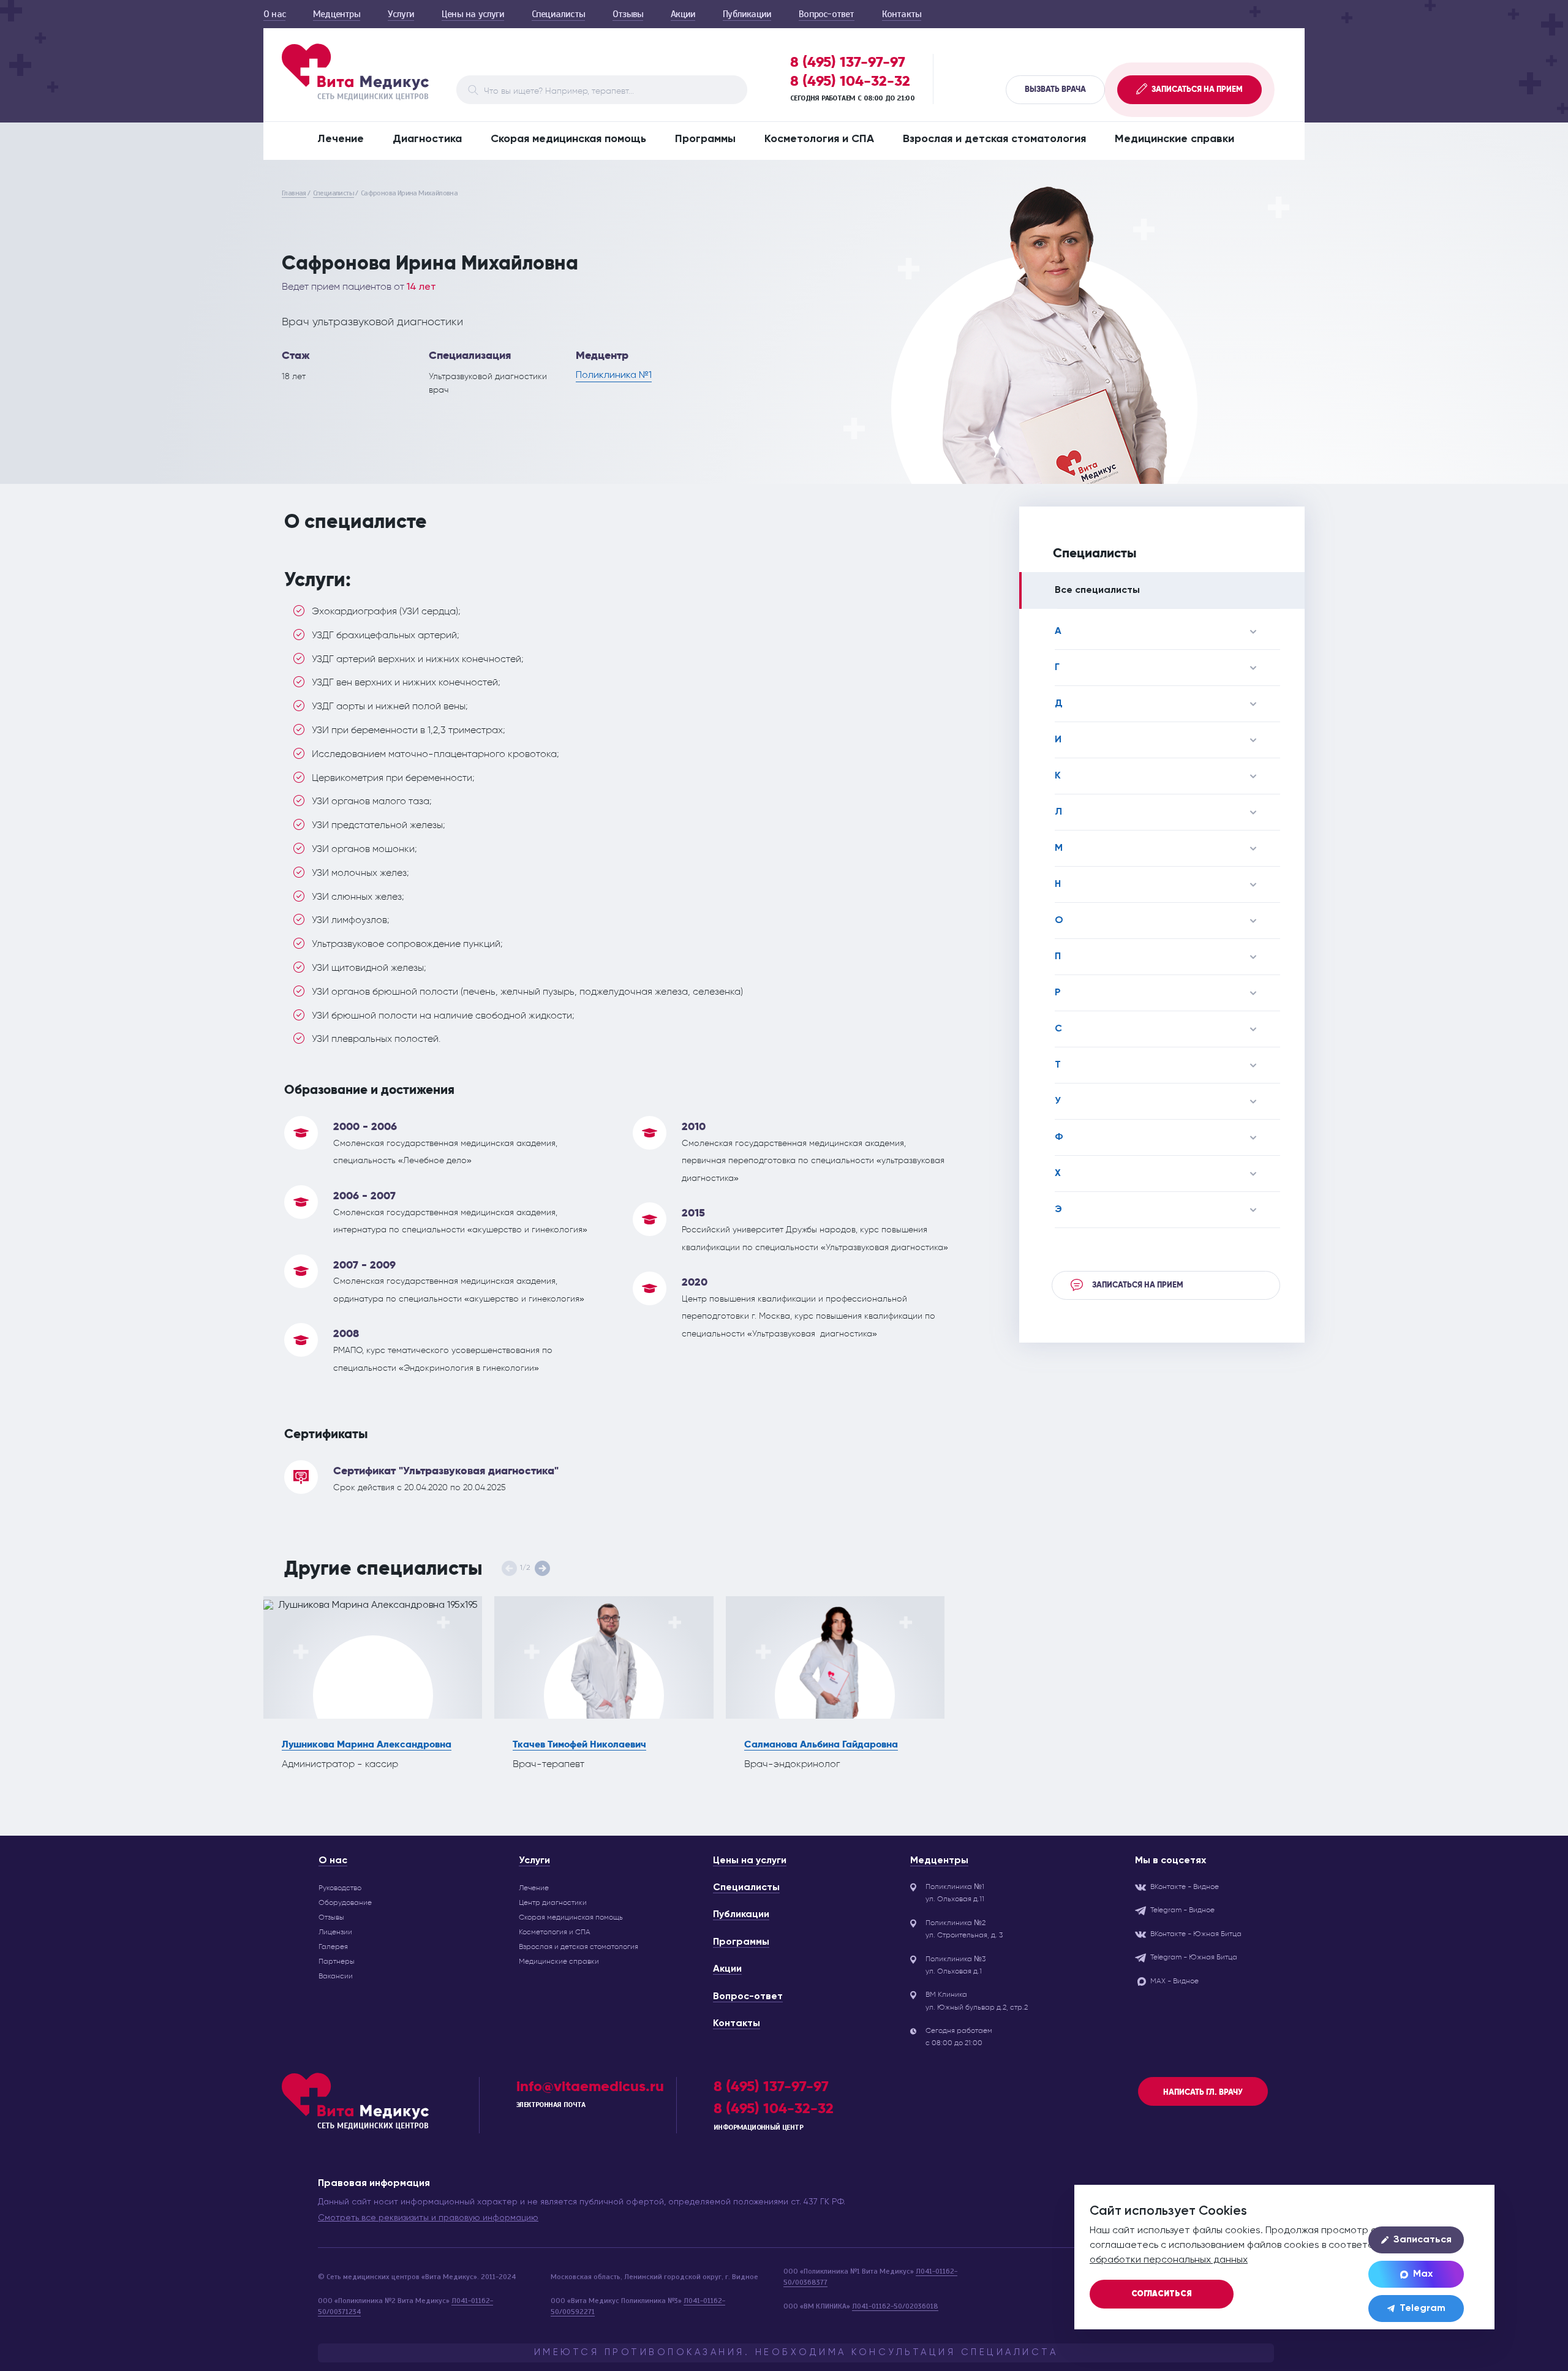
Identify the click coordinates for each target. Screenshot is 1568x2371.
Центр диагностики (553, 1902)
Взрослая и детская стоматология (994, 139)
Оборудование (345, 1902)
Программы (705, 139)
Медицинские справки (1174, 139)
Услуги (401, 14)
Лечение (341, 139)
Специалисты (558, 14)
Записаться (1423, 2240)
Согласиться (1162, 2294)
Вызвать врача (1055, 89)
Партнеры (337, 1961)
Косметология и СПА (819, 139)
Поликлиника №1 (614, 375)
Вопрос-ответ (826, 14)
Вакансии (336, 1976)
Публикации (747, 14)
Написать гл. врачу (1203, 2092)
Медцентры (337, 14)
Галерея (333, 1947)
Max (1423, 2274)
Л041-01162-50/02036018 (895, 2306)
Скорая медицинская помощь (568, 139)
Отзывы (628, 14)
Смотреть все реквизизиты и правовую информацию (428, 2218)
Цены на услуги (473, 14)
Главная (294, 193)
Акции (683, 14)
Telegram (1423, 2309)
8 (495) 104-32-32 (850, 81)
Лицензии (335, 1932)
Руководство (340, 1888)
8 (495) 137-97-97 (848, 62)
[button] (542, 1568)
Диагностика (427, 139)
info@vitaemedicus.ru (590, 2086)
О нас (274, 14)
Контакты (902, 14)
